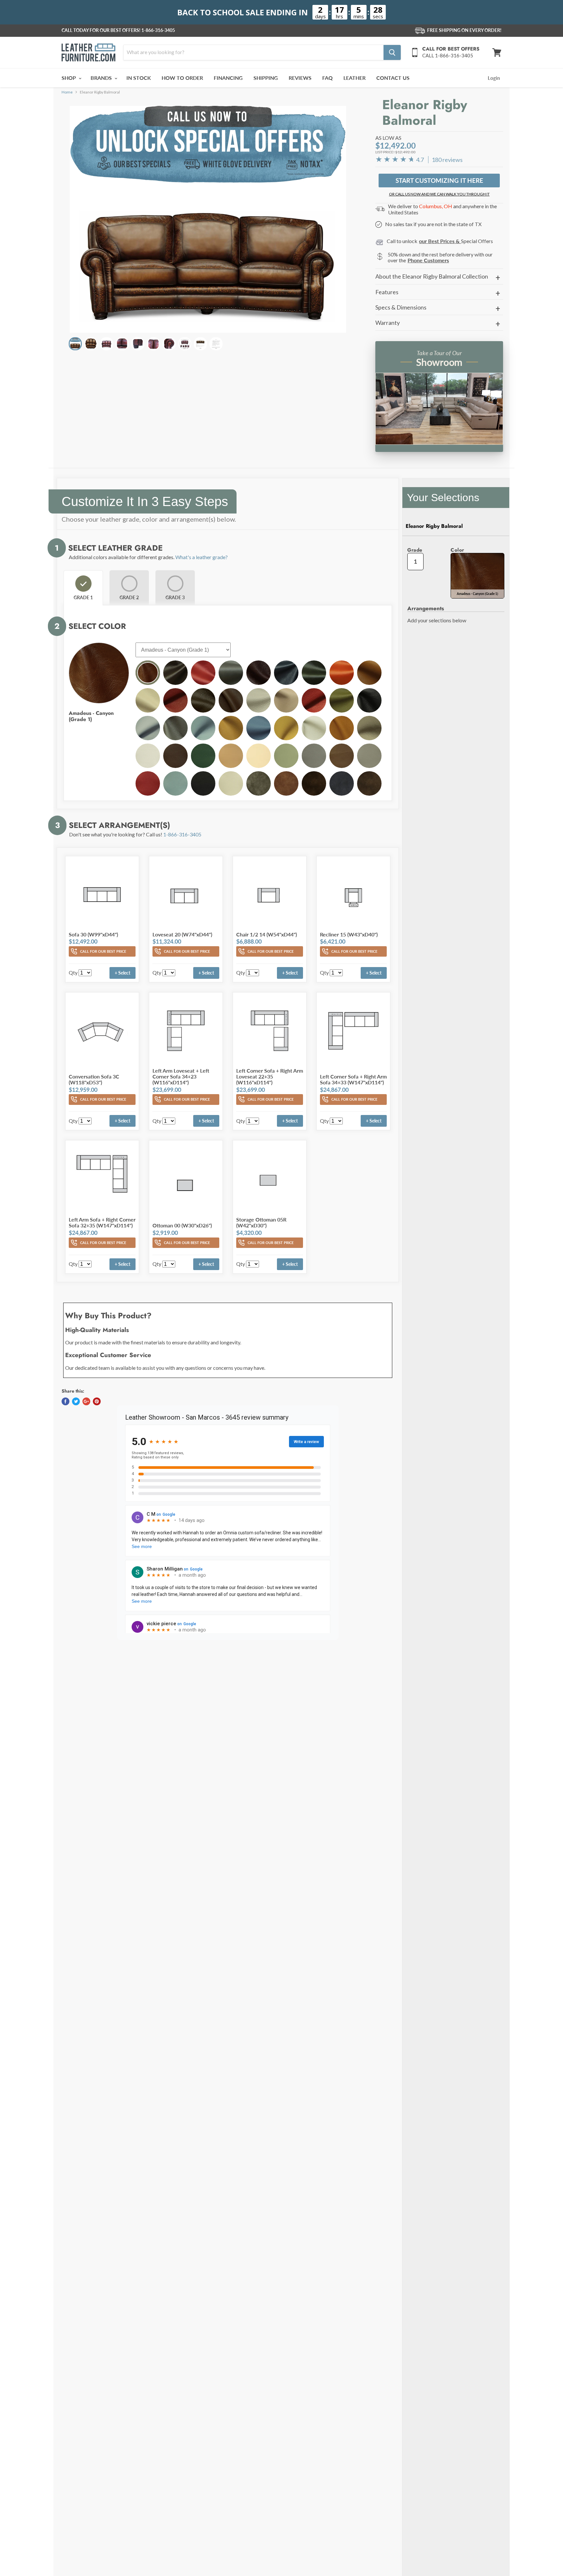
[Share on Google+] (86, 1401)
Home (67, 92)
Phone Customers (428, 260)
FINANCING (228, 78)
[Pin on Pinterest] (97, 1401)
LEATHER (354, 78)
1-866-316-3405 (158, 30)
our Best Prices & (440, 241)
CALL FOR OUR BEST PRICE (103, 951)
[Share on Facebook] (65, 1401)
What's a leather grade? (202, 557)
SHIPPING (266, 78)
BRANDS (102, 78)
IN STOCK (139, 78)
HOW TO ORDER (182, 78)
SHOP (69, 78)
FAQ (327, 78)
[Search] (392, 52)
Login (494, 78)
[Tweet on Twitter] (76, 1401)
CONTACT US (393, 78)
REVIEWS (300, 78)
